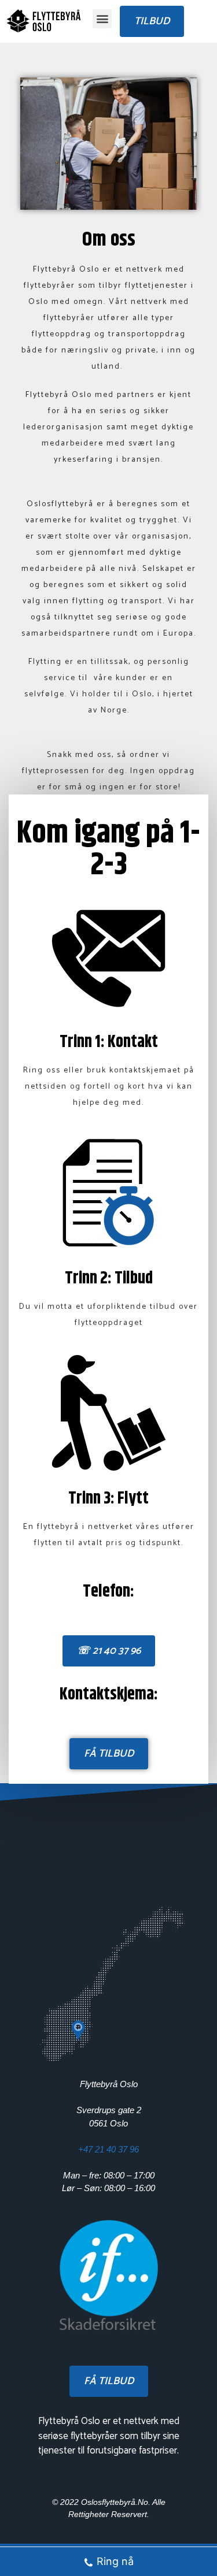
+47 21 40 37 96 (108, 2149)
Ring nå (115, 2561)
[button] (102, 19)
